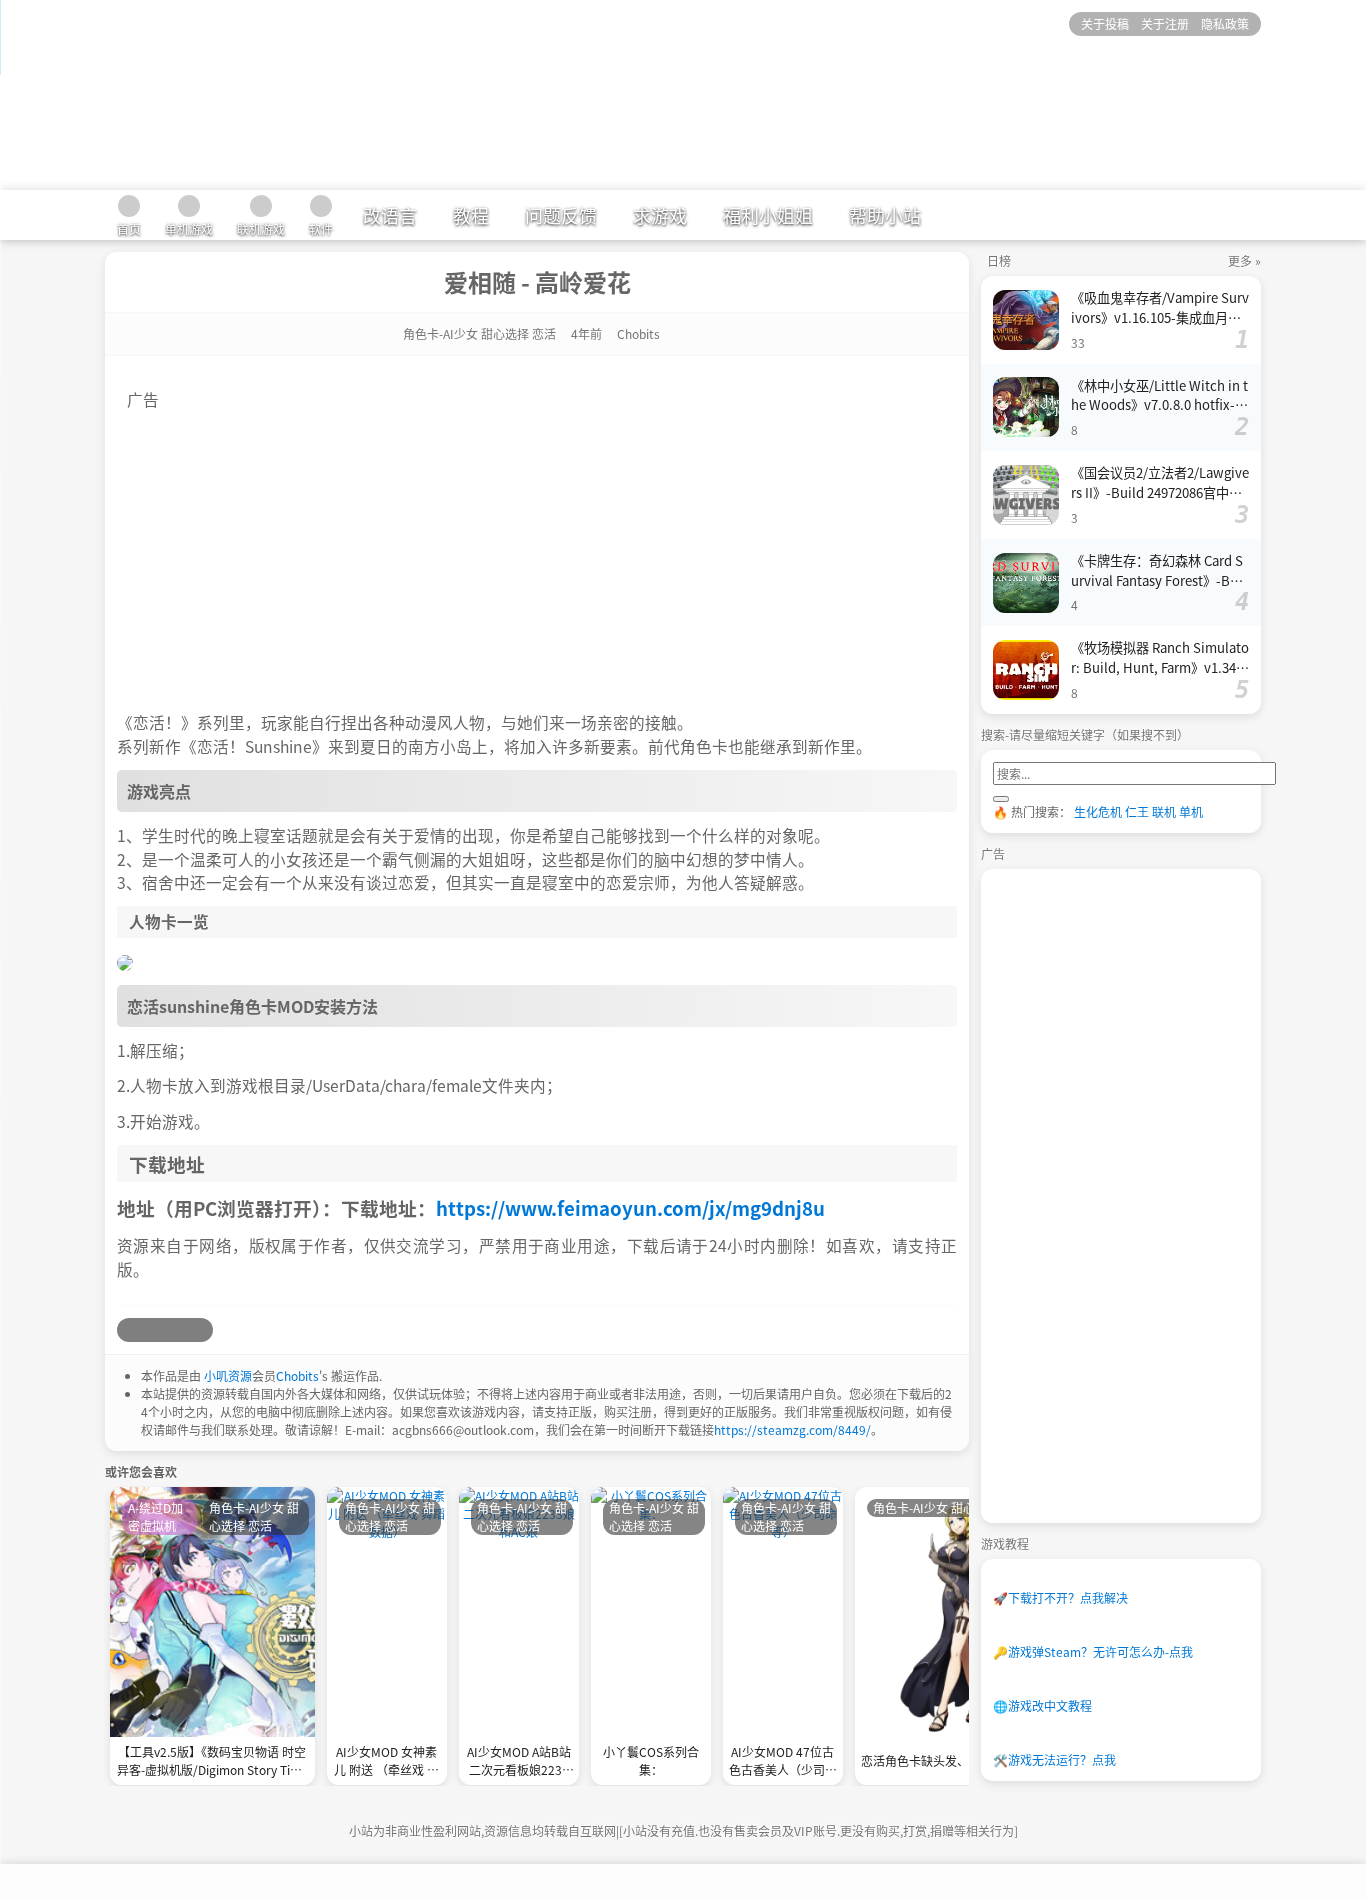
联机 (1164, 811)
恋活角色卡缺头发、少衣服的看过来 (957, 1760)
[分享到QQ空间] (153, 1330)
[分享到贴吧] (201, 1330)
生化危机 (1098, 811)
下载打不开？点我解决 (1060, 1597)
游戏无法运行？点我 (1054, 1759)
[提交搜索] (1001, 799)
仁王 (1137, 811)
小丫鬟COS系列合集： (651, 1760)
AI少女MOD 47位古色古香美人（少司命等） (783, 1762)
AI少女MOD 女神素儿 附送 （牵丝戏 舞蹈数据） (386, 1762)
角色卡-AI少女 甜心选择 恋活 (479, 333)
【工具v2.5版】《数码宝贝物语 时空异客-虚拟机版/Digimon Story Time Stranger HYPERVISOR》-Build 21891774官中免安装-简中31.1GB (212, 1762)
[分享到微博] (129, 1330)
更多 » (1244, 260)
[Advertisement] (537, 551)
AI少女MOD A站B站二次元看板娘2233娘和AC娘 (519, 1762)
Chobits (297, 1375)
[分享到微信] (177, 1330)
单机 (1191, 811)
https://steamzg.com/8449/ (792, 1429)
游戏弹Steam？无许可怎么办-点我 (1093, 1651)
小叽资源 (228, 1375)
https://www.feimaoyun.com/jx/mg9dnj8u (630, 1207)
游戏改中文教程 (1042, 1705)
